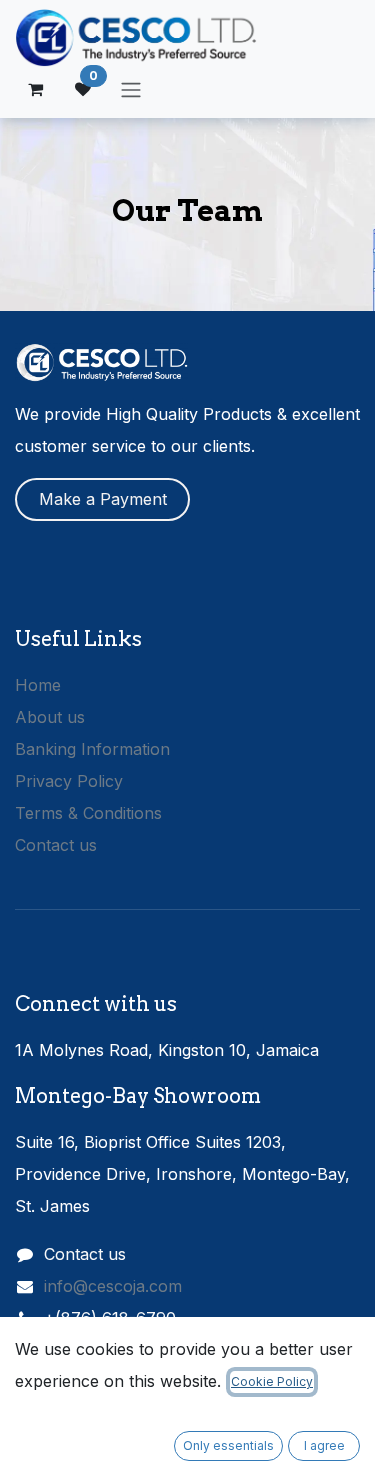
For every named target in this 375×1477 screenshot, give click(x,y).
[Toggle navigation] (131, 89)
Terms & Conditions (88, 813)
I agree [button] (324, 1445)
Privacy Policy (69, 781)
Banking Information (92, 749)
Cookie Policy (272, 1381)
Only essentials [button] (228, 1445)
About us (50, 717)
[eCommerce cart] (35, 89)
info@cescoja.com (113, 1286)
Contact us (56, 845)
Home (38, 685)
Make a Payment (103, 499)
